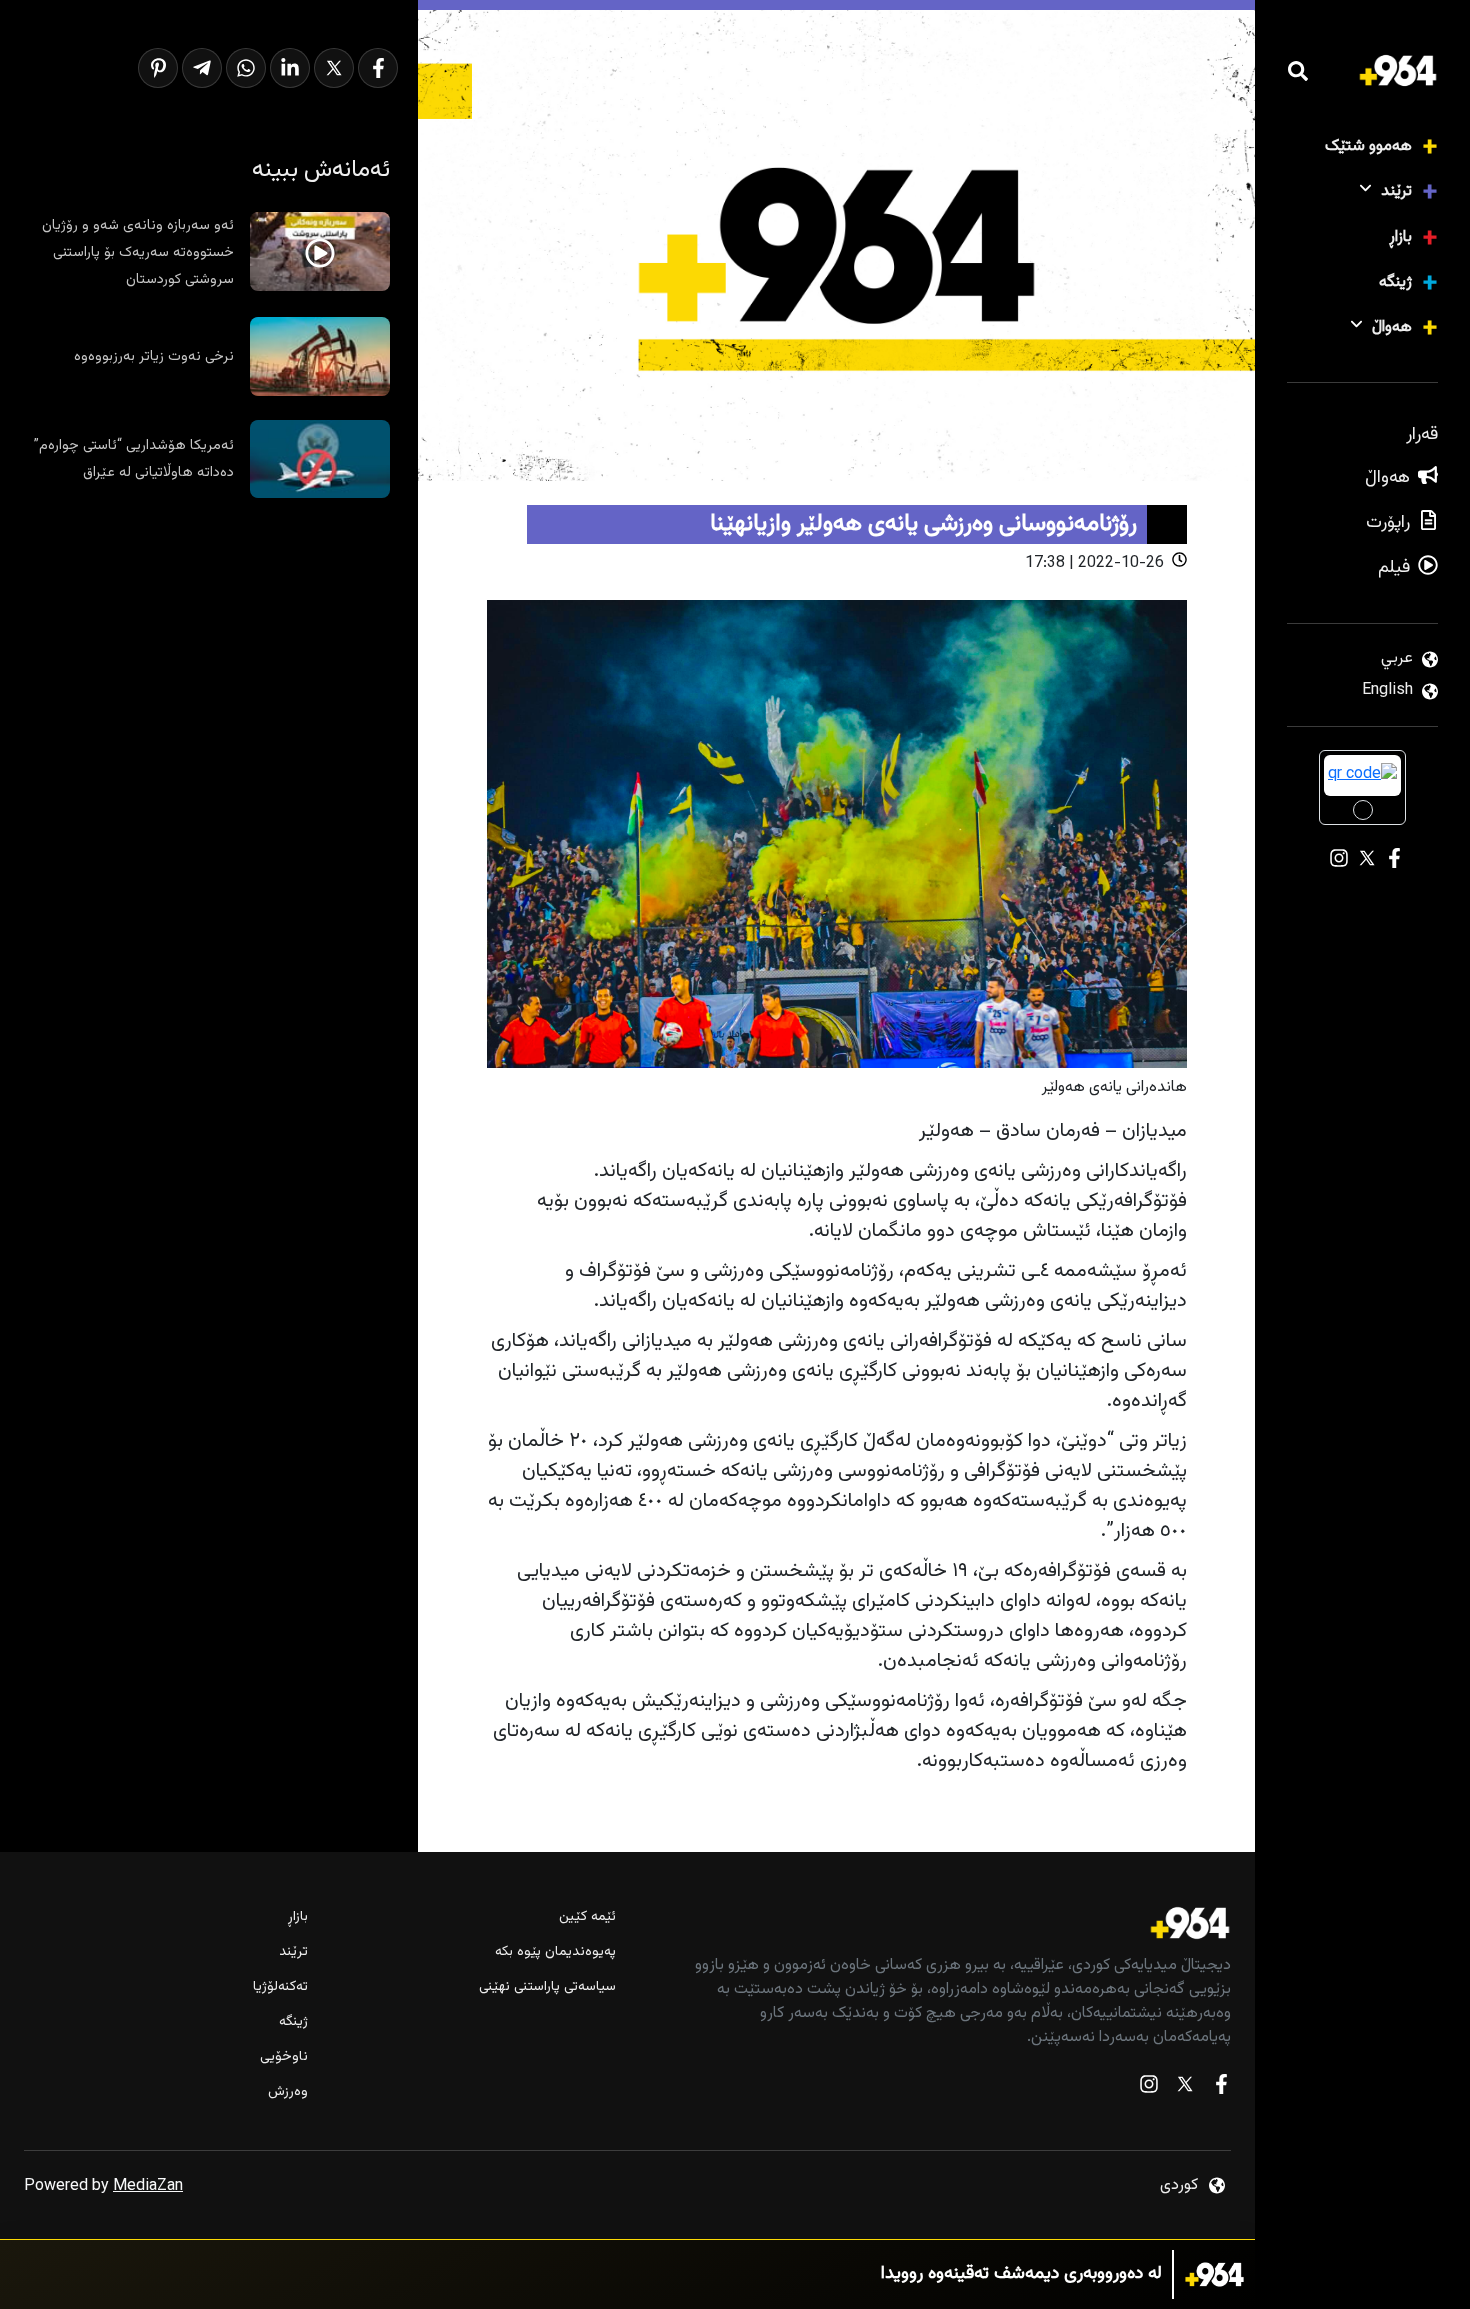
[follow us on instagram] (1149, 2088)
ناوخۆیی (284, 2057)
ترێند (1396, 191)
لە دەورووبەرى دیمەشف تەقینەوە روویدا (1021, 2274)
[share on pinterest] (158, 68)
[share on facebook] (378, 68)
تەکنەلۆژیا (280, 1987)
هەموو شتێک (1368, 146)
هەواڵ (1392, 327)
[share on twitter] (334, 68)
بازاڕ (1400, 237)
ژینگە (1395, 282)
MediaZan (148, 2186)
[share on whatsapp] (246, 68)
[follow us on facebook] (1221, 2088)
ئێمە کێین (587, 1917)
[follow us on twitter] (1185, 2088)
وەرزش (288, 2092)
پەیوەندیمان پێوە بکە (555, 1952)
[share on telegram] (202, 68)
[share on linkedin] (290, 68)
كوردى (1179, 2185)
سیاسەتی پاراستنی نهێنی (547, 1987)
